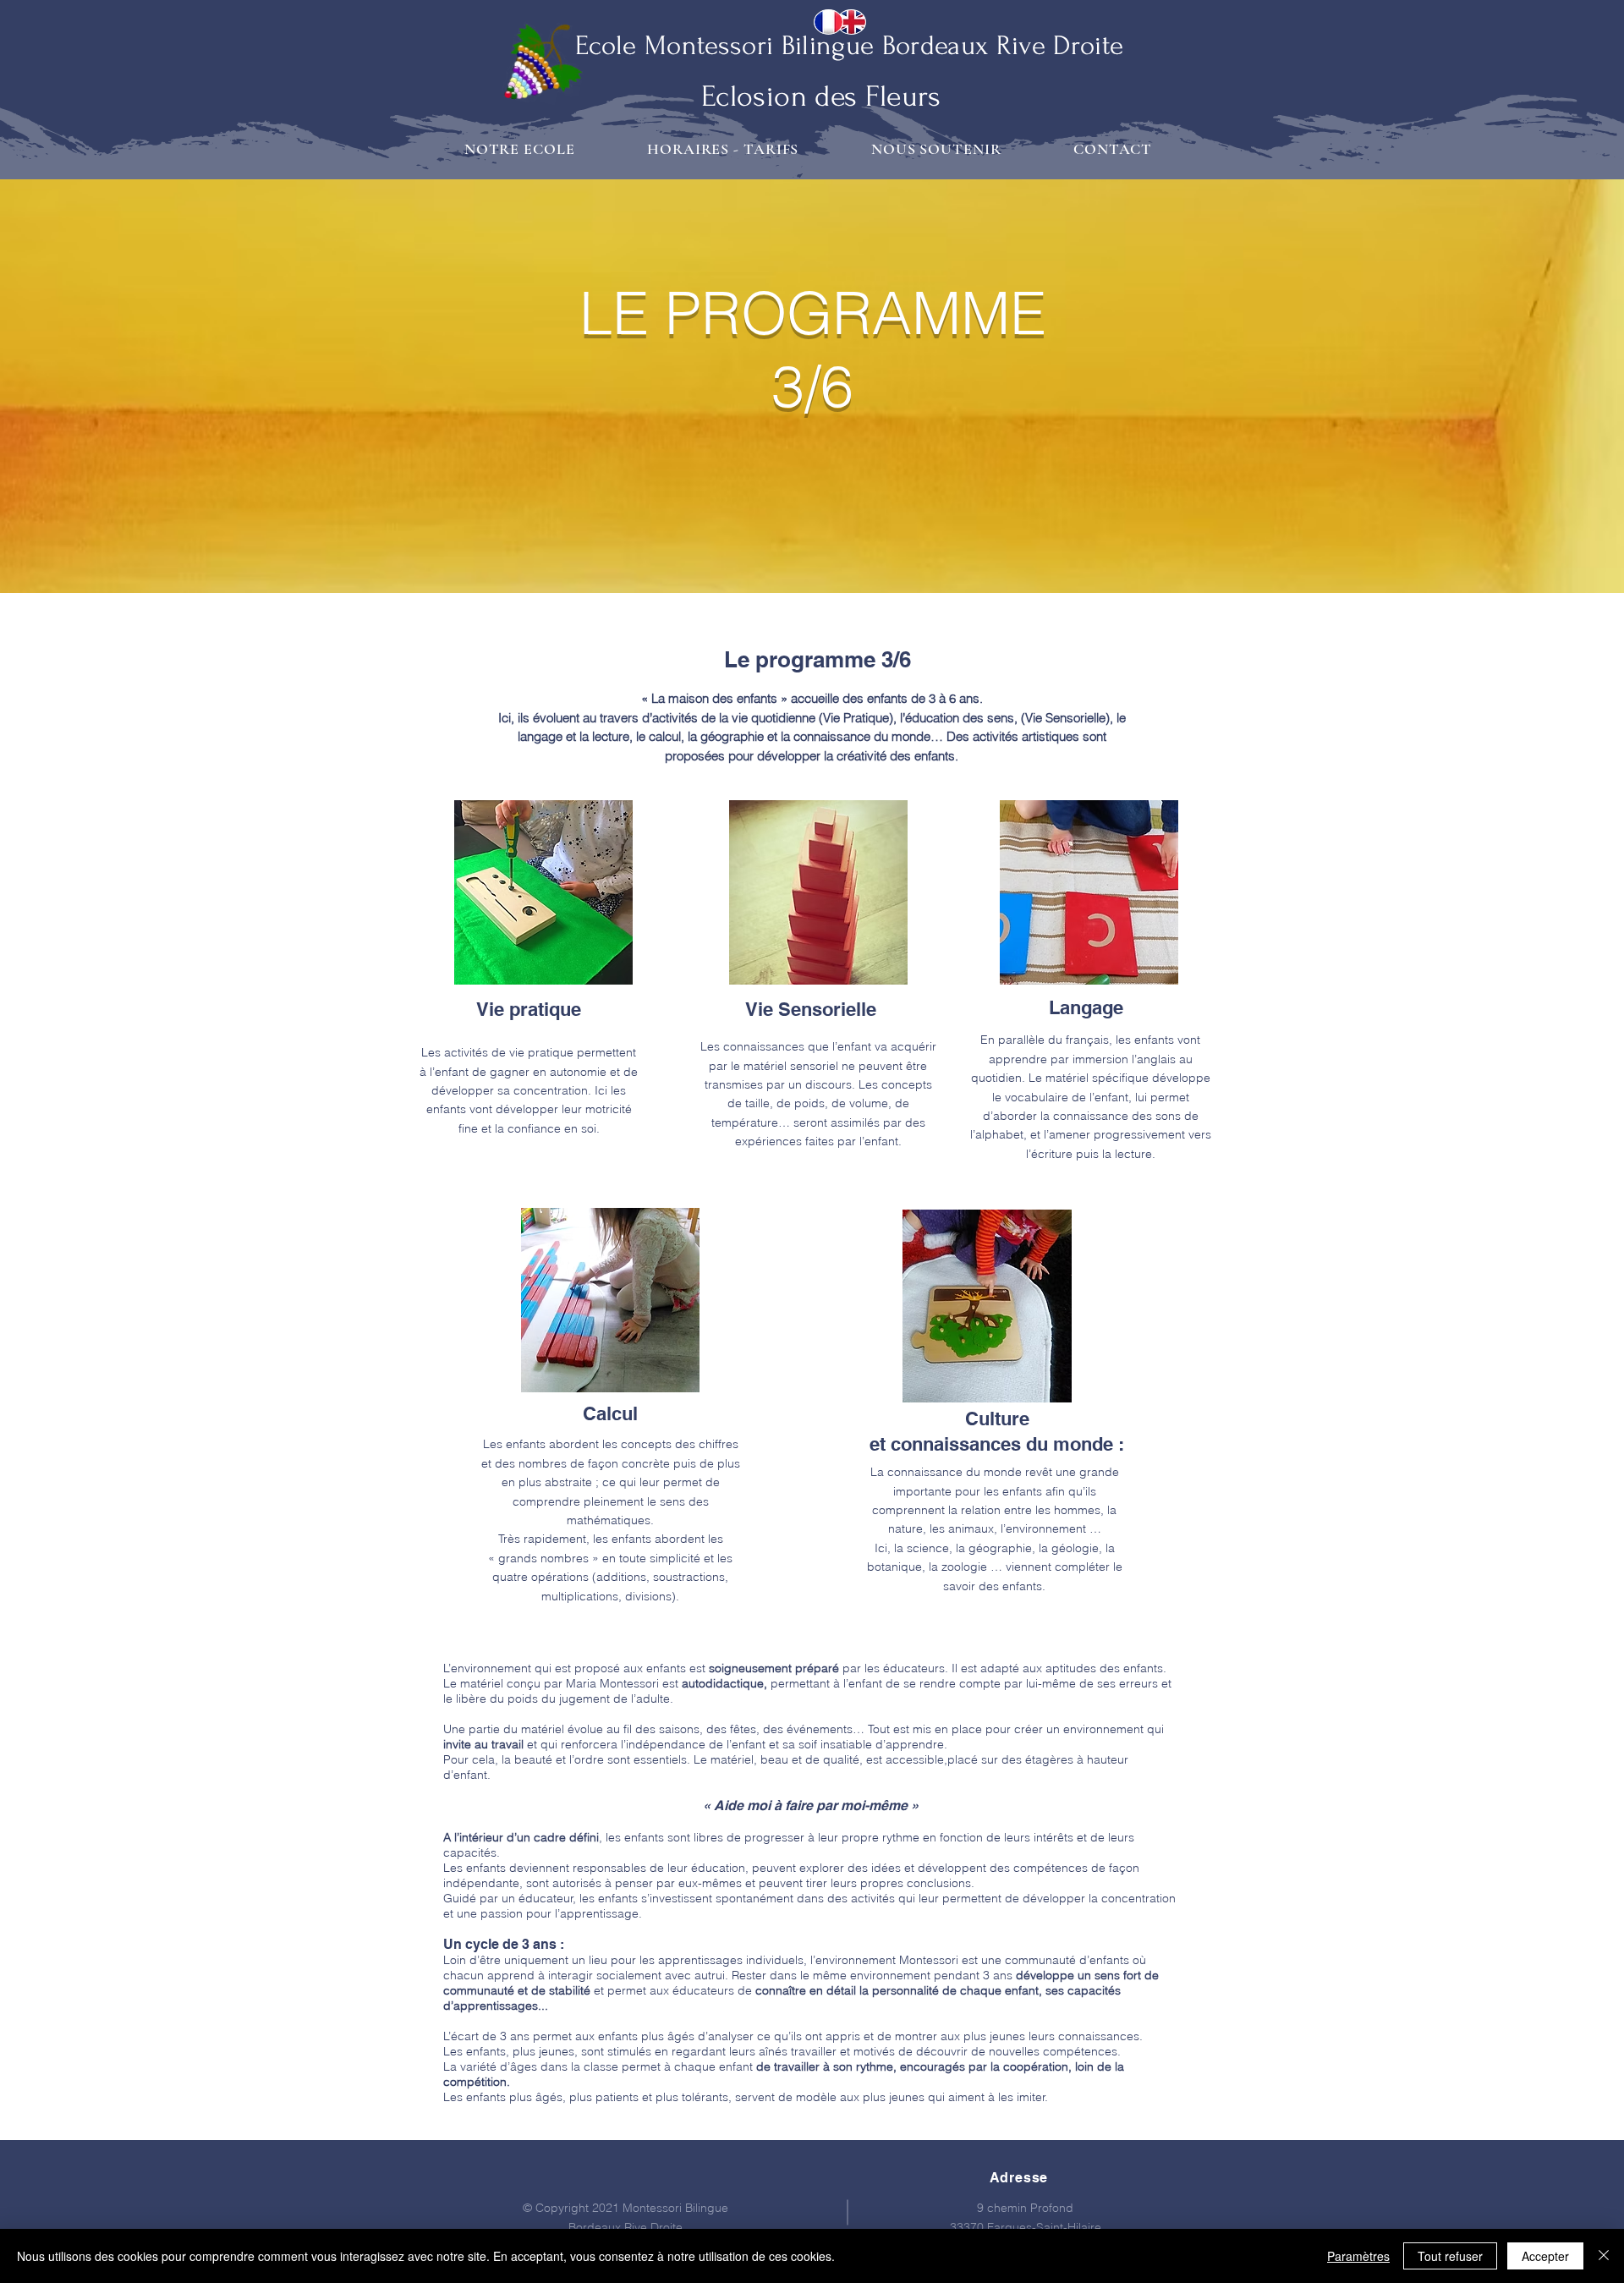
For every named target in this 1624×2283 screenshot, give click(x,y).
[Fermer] (1604, 2256)
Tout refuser (1450, 2256)
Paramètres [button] (1358, 2256)
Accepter (1545, 2256)
